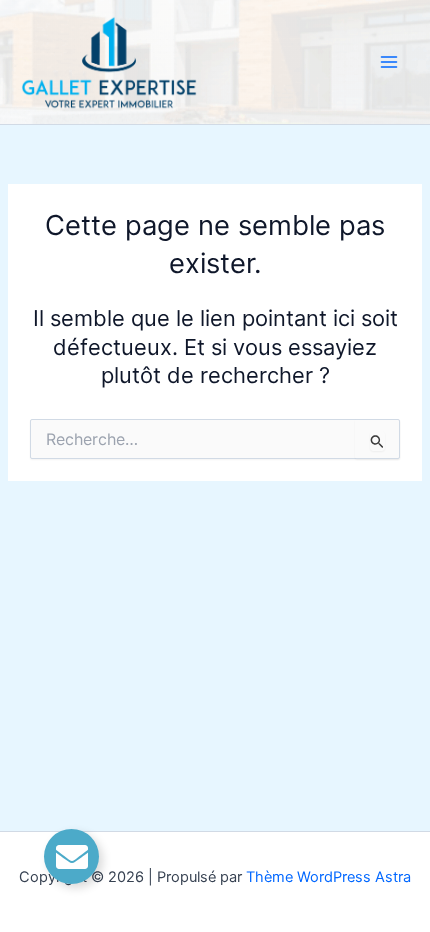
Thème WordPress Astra (328, 877)
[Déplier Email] (71, 856)
